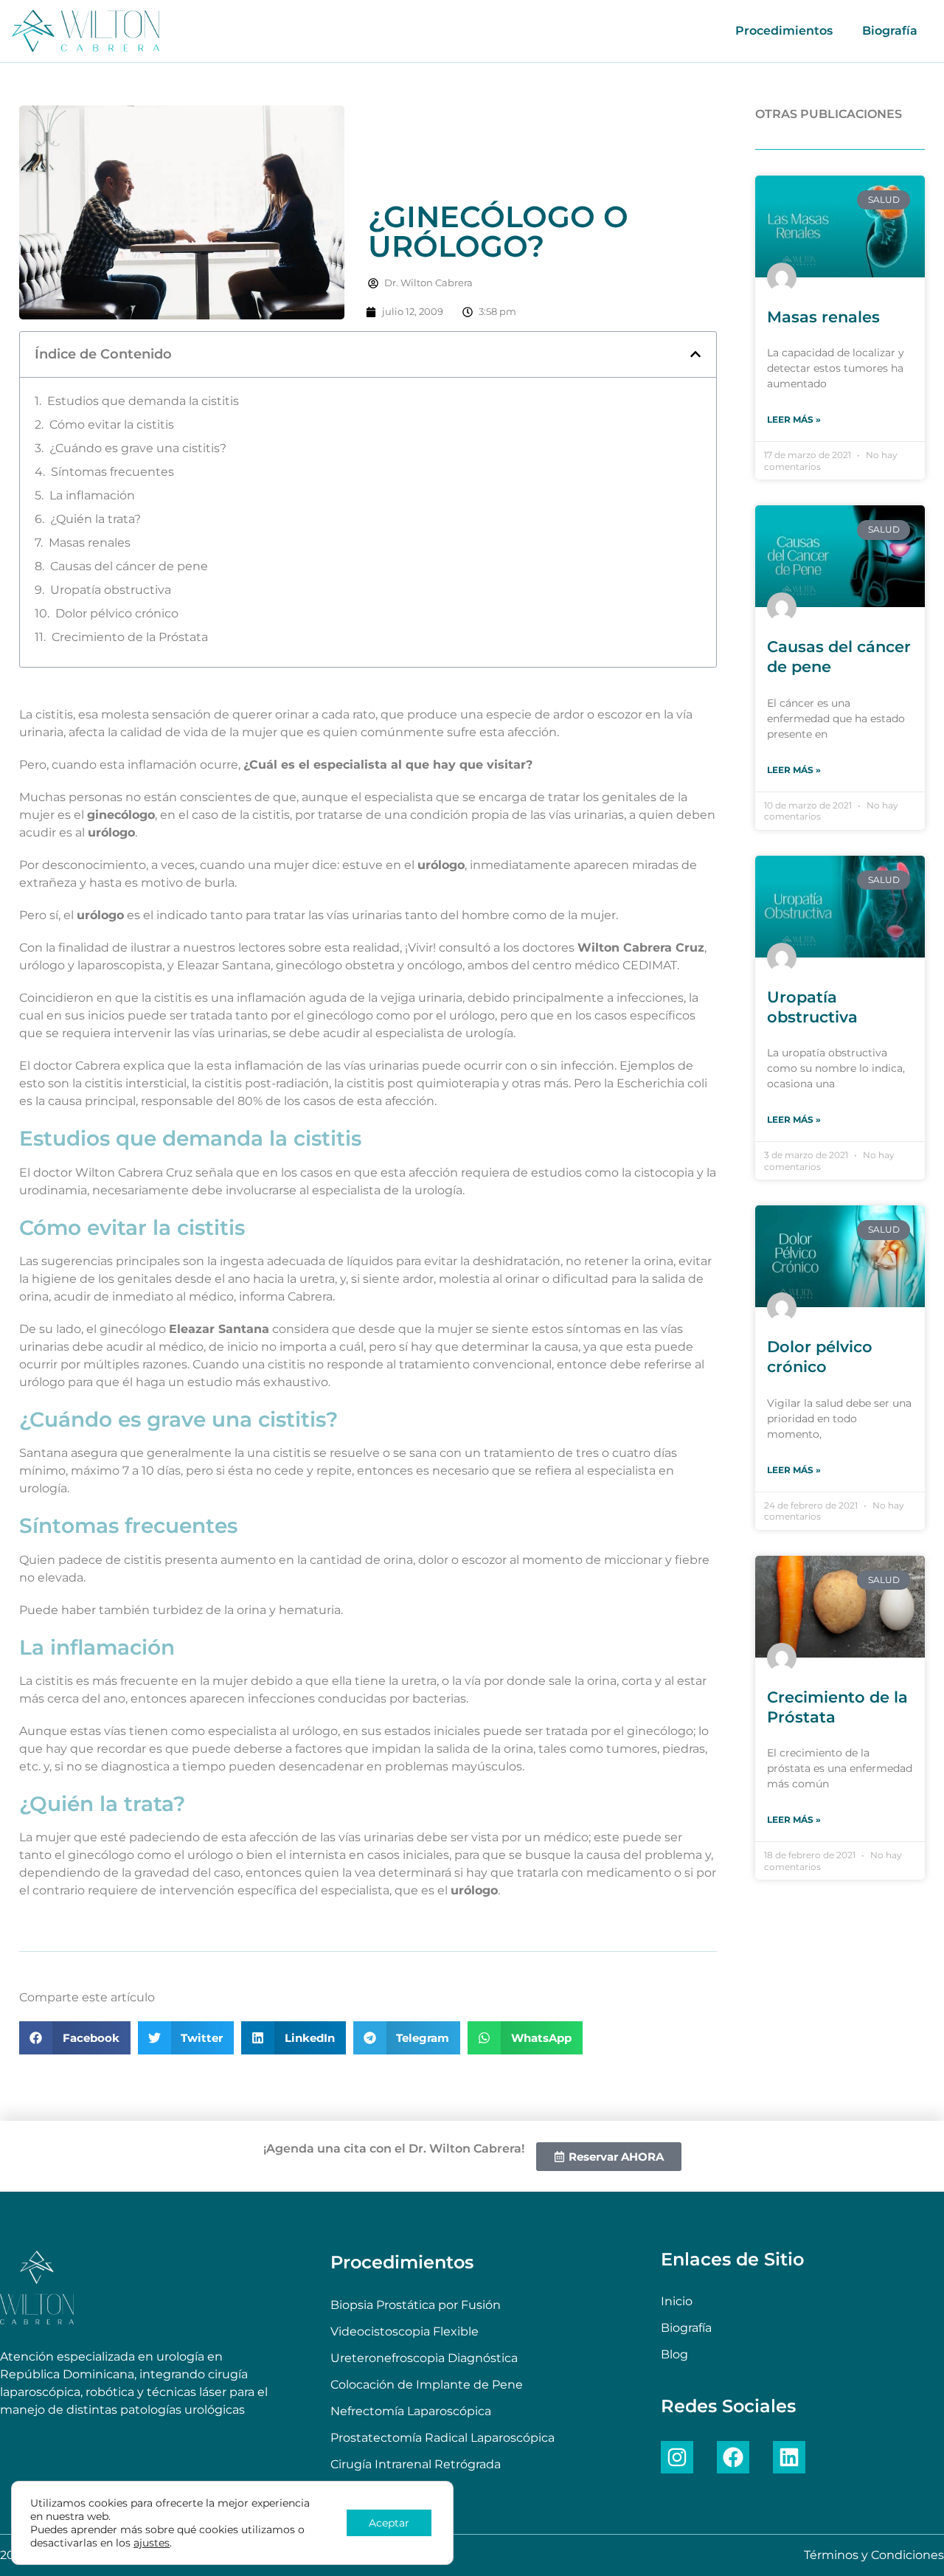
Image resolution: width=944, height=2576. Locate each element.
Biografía (890, 31)
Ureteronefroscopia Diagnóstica (424, 2358)
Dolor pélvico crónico (117, 613)
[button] (695, 354)
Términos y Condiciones (874, 2555)
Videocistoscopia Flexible (405, 2331)
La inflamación (92, 495)
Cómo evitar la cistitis (112, 425)
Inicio (677, 2301)
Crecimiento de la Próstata (130, 637)
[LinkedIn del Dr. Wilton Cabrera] (789, 2457)
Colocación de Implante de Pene (427, 2385)
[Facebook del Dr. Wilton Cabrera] (733, 2457)
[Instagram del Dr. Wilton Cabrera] (677, 2457)
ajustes (152, 2543)
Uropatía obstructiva (111, 590)
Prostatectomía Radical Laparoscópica (442, 2438)
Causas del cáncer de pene (129, 566)
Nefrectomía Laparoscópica (411, 2411)
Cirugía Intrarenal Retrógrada (416, 2464)
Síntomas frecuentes (112, 472)
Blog (674, 2354)
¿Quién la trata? (96, 519)
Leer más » (794, 419)
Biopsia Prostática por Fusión (416, 2305)
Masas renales (90, 543)
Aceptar (389, 2523)
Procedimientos (784, 31)
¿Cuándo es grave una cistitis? (138, 448)
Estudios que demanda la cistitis (143, 401)
